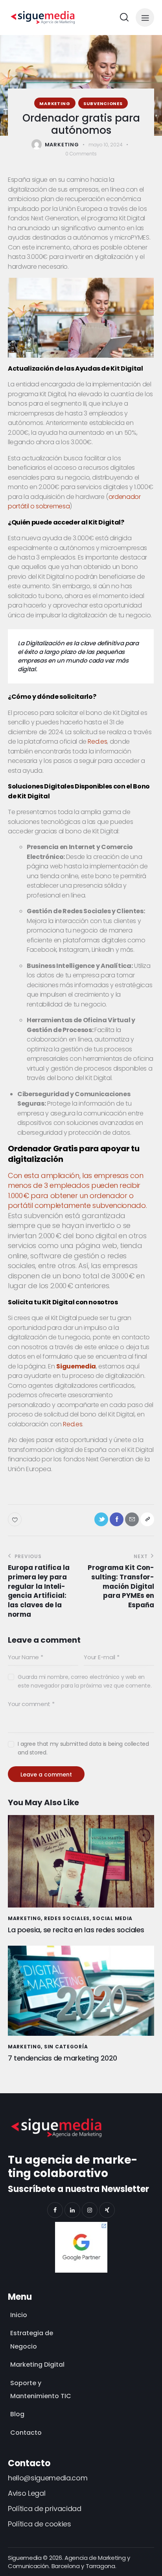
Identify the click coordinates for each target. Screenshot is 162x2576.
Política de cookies (40, 2524)
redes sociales (67, 1918)
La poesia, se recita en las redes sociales (76, 1930)
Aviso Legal (27, 2493)
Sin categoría (66, 2047)
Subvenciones (103, 103)
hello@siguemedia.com (48, 2478)
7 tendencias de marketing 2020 (63, 2058)
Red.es (97, 741)
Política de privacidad (45, 2509)
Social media (112, 1918)
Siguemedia (76, 1366)
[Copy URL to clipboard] (147, 1519)
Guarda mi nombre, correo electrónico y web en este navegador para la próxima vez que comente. (85, 1681)
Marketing (55, 103)
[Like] (16, 1519)
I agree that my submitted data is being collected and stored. (83, 1748)
